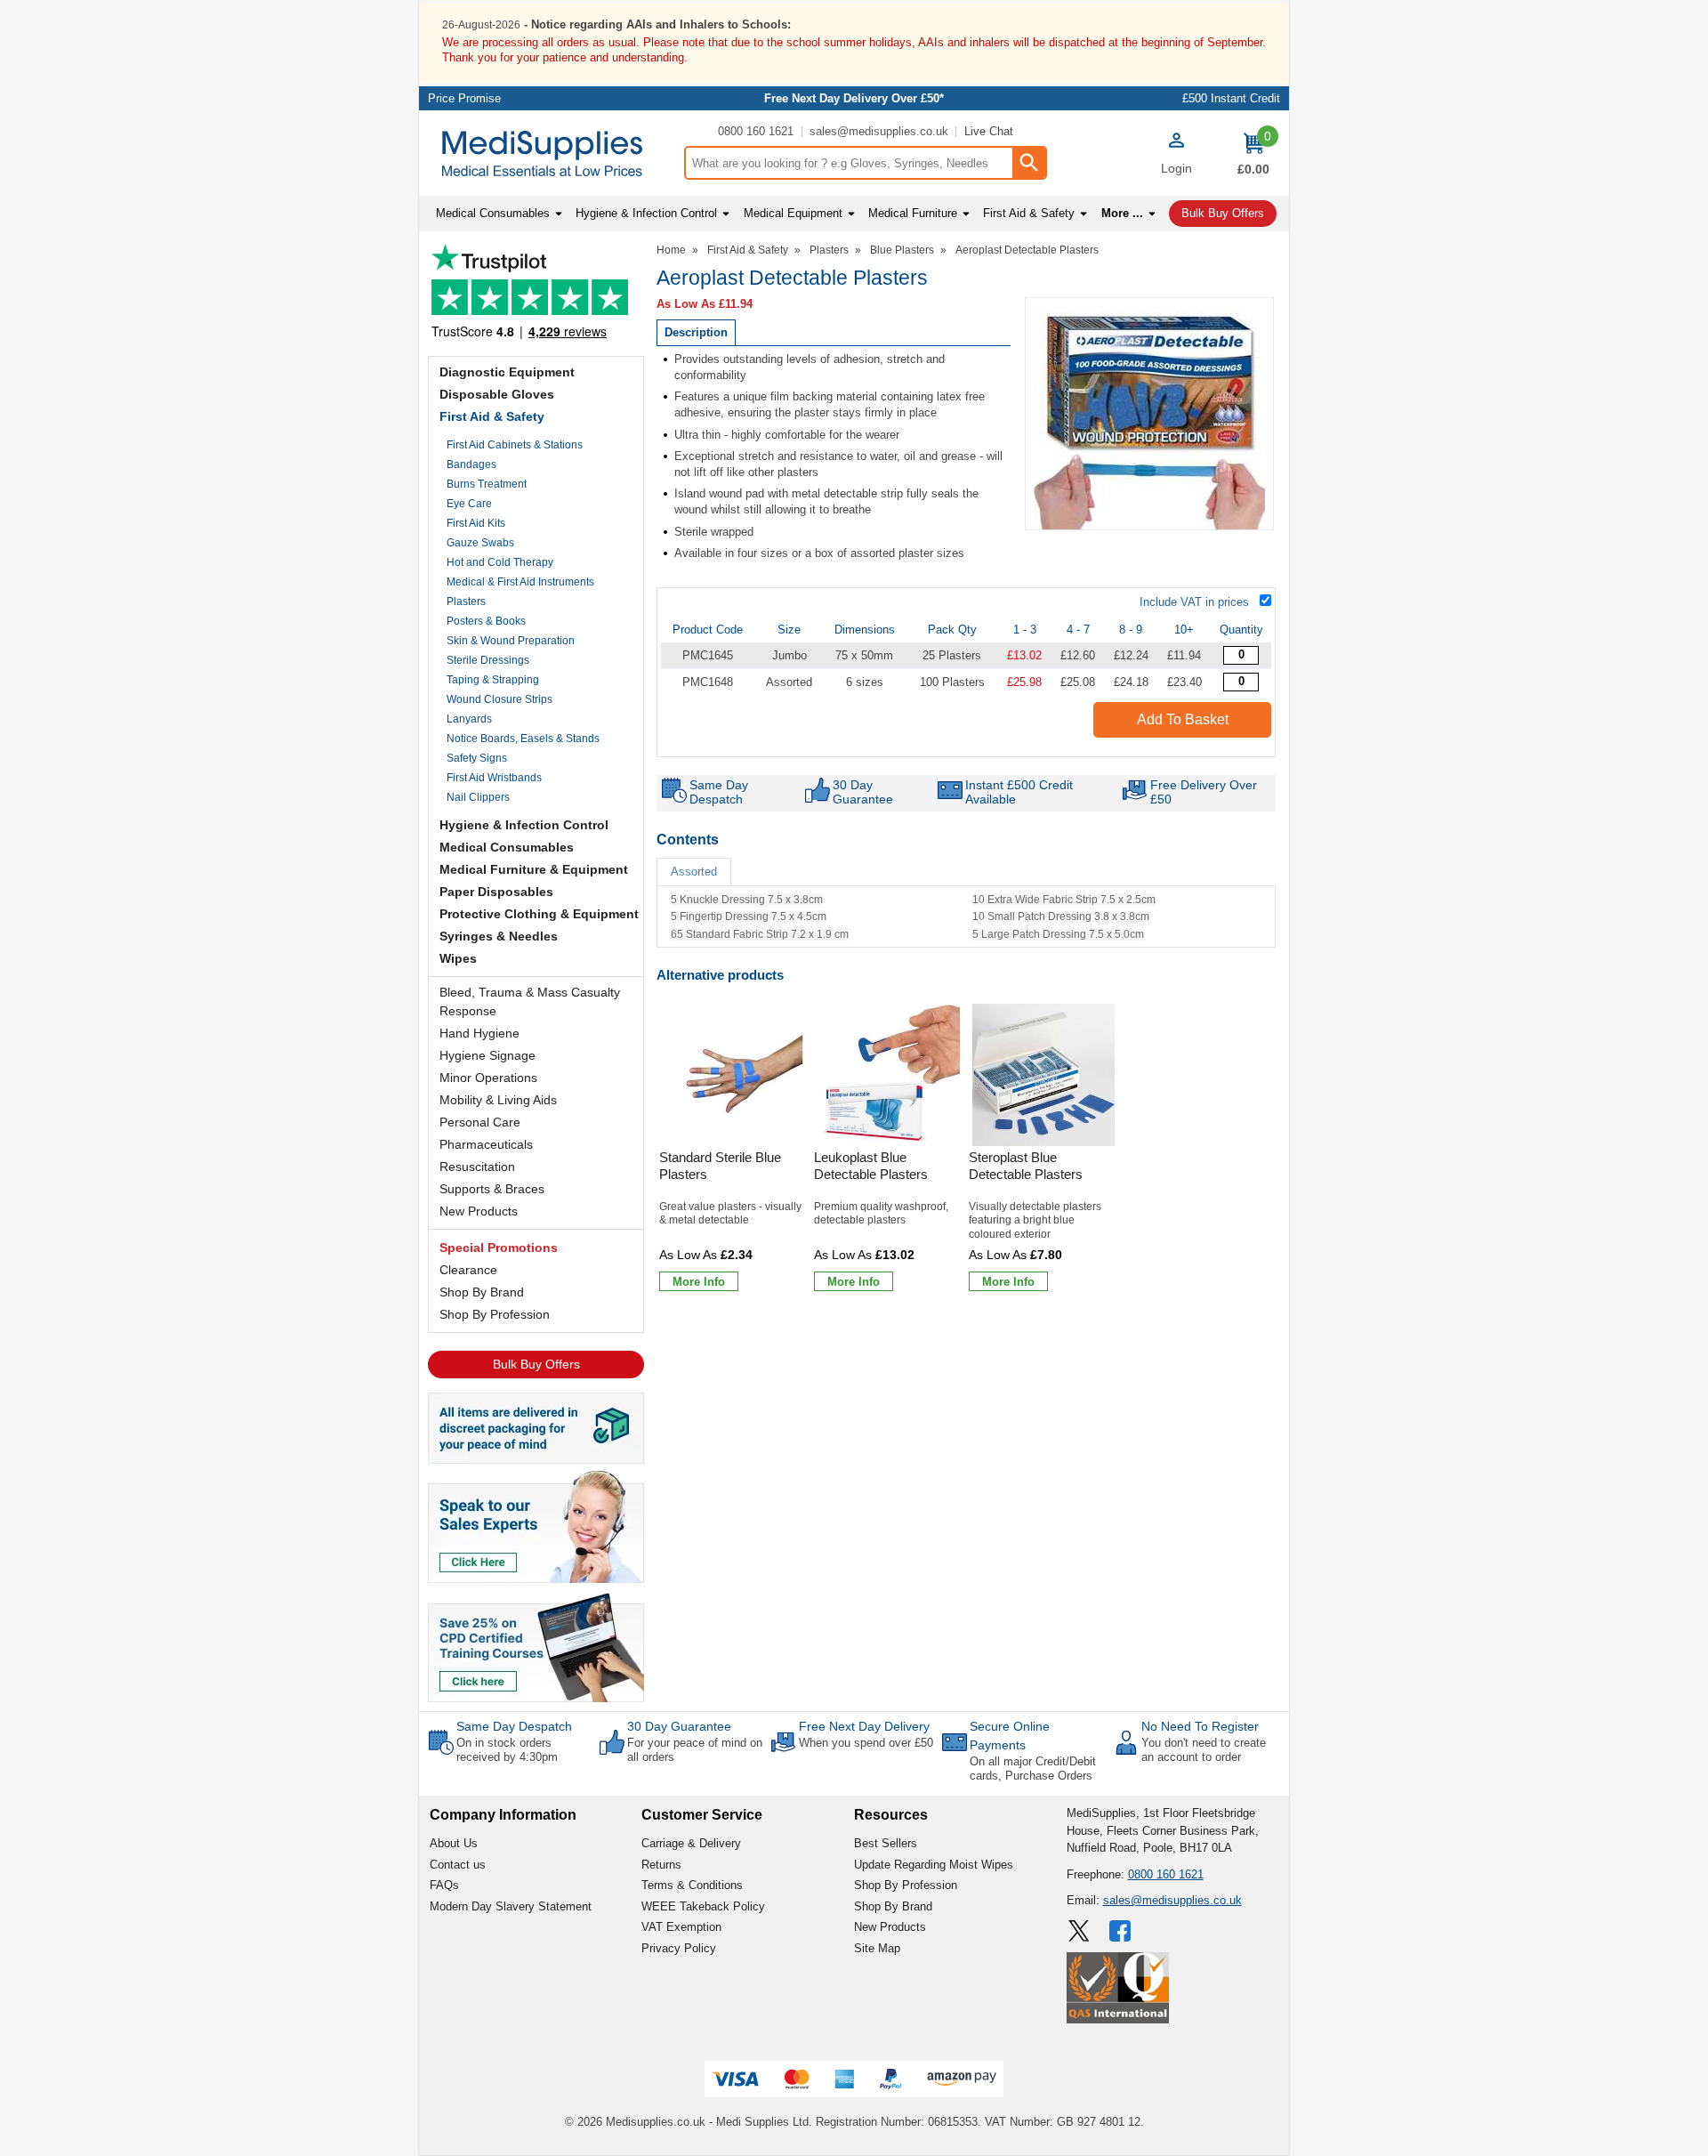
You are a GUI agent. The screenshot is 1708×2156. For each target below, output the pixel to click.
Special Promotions (499, 1248)
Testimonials (536, 296)
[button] (1176, 156)
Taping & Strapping (493, 680)
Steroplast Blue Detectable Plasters (1026, 1166)
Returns (661, 1865)
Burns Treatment (487, 484)
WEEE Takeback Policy (703, 1906)
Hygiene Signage (487, 1055)
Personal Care (480, 1122)
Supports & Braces (492, 1189)
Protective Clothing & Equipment (539, 914)
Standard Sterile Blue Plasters (720, 1166)
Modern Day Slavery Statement (511, 1906)
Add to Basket (1183, 719)
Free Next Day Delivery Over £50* (854, 98)
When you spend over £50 (866, 1743)
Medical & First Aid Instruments (520, 582)
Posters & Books (486, 621)
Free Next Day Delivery (864, 1726)
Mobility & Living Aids (498, 1100)
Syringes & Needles (499, 936)
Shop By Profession (495, 1314)
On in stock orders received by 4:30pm (507, 1750)
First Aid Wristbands (494, 778)
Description (696, 332)
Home (671, 250)
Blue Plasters (902, 250)
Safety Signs (477, 758)
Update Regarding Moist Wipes (934, 1865)
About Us (454, 1843)
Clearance (468, 1270)
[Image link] (536, 1646)
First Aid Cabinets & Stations (515, 445)
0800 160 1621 (756, 131)
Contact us (458, 1865)
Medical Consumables (507, 847)
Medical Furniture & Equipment (534, 869)
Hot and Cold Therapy (500, 562)
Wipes (458, 958)
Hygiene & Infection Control (524, 825)
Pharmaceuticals (486, 1144)
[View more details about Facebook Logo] (1122, 1931)
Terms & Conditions (692, 1885)
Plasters (466, 602)
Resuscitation (477, 1167)
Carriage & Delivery (691, 1843)
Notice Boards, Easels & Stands (523, 739)
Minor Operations (488, 1078)
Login (1176, 168)
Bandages (471, 464)
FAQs (444, 1885)
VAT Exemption (681, 1927)
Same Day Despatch (514, 1726)
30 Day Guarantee (679, 1726)
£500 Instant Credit (1231, 98)
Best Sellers (886, 1843)
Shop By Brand (482, 1292)
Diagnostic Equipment (507, 372)
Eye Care (469, 504)
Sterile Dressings (488, 660)
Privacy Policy (679, 1948)
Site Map (877, 1948)
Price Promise (464, 98)
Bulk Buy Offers (536, 1364)
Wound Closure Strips (500, 699)
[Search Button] (1028, 163)
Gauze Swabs (480, 543)
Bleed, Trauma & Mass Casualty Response (530, 1001)
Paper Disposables (496, 892)
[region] (734, 1075)
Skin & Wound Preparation (511, 641)
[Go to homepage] (551, 153)
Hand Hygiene (479, 1033)
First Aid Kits (476, 523)
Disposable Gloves (497, 394)
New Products (479, 1211)
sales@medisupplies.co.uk (879, 131)
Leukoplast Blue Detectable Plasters (871, 1166)
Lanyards (469, 719)
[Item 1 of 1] (1149, 414)
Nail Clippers (478, 797)
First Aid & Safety (492, 416)
